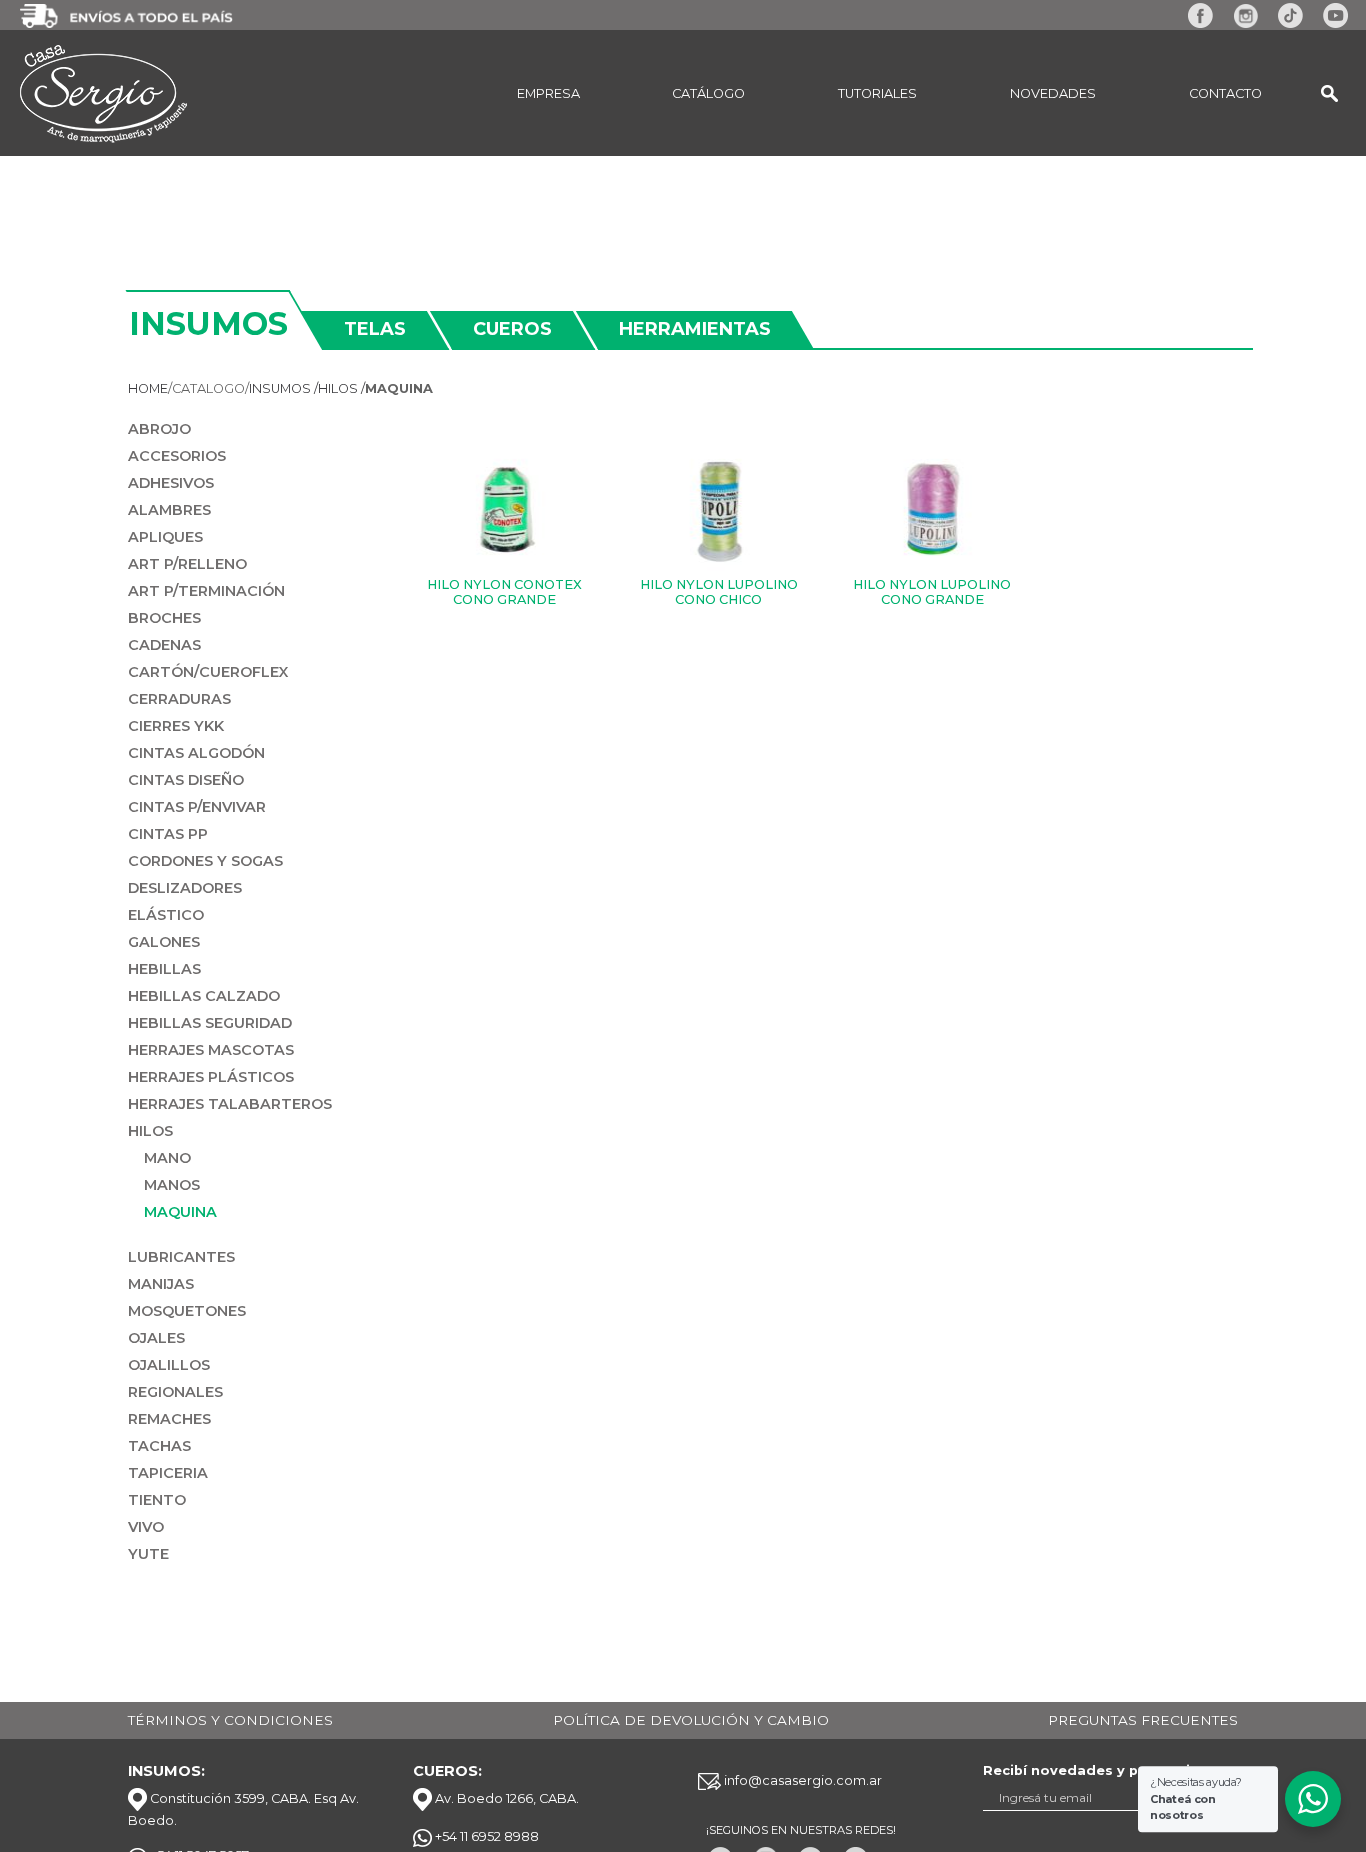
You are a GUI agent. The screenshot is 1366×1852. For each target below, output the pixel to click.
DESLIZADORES (185, 888)
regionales (175, 1392)
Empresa (548, 93)
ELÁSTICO (166, 915)
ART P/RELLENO (187, 564)
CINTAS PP (168, 834)
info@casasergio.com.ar (801, 1780)
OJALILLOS (169, 1365)
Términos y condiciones (230, 1720)
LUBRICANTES (181, 1257)
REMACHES (169, 1419)
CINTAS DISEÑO (186, 780)
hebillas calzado (204, 996)
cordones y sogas (205, 861)
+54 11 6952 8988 (485, 1836)
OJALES (156, 1338)
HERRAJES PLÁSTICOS (211, 1077)
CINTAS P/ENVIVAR (197, 807)
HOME (148, 388)
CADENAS (164, 645)
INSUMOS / (283, 388)
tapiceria (168, 1473)
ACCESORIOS (177, 456)
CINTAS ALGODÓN (196, 753)
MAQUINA (180, 1212)
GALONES (164, 942)
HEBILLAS (164, 969)
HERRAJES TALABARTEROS (230, 1104)
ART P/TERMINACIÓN (206, 591)
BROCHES (164, 618)
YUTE (148, 1554)
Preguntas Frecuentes (1143, 1720)
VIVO (146, 1527)
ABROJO (159, 429)
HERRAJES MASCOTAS (211, 1050)
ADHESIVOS (171, 483)
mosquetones (187, 1311)
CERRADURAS (179, 699)
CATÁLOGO (708, 93)
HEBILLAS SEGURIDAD (210, 1023)
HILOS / (341, 388)
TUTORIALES (877, 93)
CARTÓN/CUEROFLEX (208, 672)
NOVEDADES (1053, 93)
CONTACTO (1225, 93)
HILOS (150, 1131)
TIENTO (157, 1500)
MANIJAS (161, 1284)
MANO (167, 1158)
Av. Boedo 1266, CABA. (505, 1798)
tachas (159, 1446)
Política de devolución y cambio (691, 1720)
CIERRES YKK (176, 726)
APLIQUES (165, 537)
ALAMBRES (169, 510)
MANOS (172, 1185)
